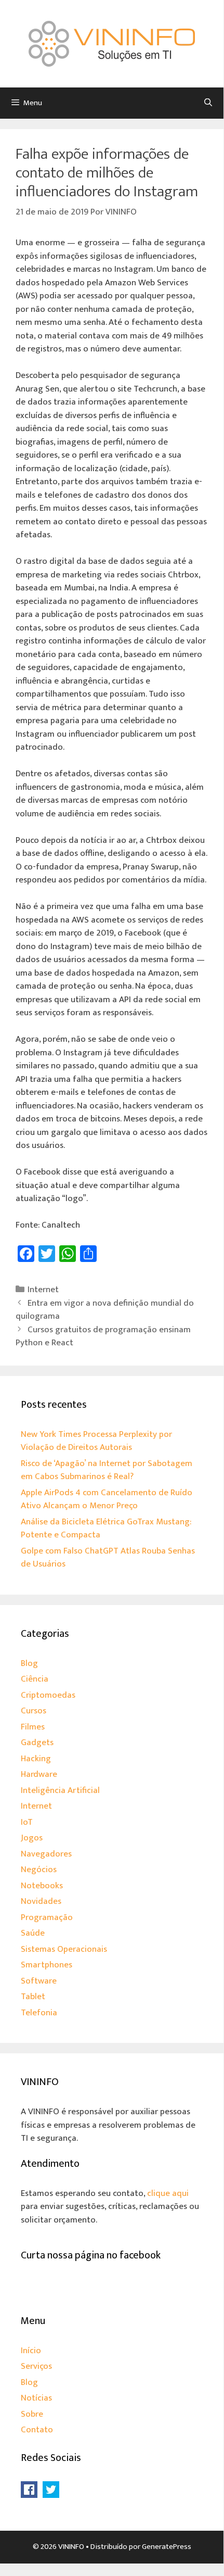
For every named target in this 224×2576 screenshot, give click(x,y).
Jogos (32, 1838)
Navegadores (46, 1854)
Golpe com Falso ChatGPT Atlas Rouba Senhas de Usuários (108, 1558)
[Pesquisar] (208, 103)
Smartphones (47, 1965)
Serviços (36, 2366)
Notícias (36, 2398)
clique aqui (168, 2193)
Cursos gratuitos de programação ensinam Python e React (103, 1336)
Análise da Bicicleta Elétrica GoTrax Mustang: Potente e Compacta (106, 1529)
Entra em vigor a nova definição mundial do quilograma (105, 1310)
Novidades (41, 1901)
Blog (29, 1663)
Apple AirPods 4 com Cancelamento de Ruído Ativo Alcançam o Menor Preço (107, 1499)
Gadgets (37, 1742)
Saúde (33, 1933)
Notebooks (42, 1886)
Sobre (32, 2414)
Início (31, 2351)
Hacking (36, 1759)
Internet (43, 1290)
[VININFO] (112, 43)
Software (39, 1981)
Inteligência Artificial (60, 1790)
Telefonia (39, 2013)
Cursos (34, 1711)
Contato (37, 2430)
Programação (47, 1917)
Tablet (33, 1997)
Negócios (39, 1870)
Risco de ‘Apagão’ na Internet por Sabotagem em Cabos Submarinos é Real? (107, 1470)
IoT (27, 1822)
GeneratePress (167, 2547)
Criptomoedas (48, 1695)
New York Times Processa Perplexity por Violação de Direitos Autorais (96, 1441)
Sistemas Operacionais (64, 1949)
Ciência (35, 1679)
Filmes (33, 1727)
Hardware (39, 1774)
